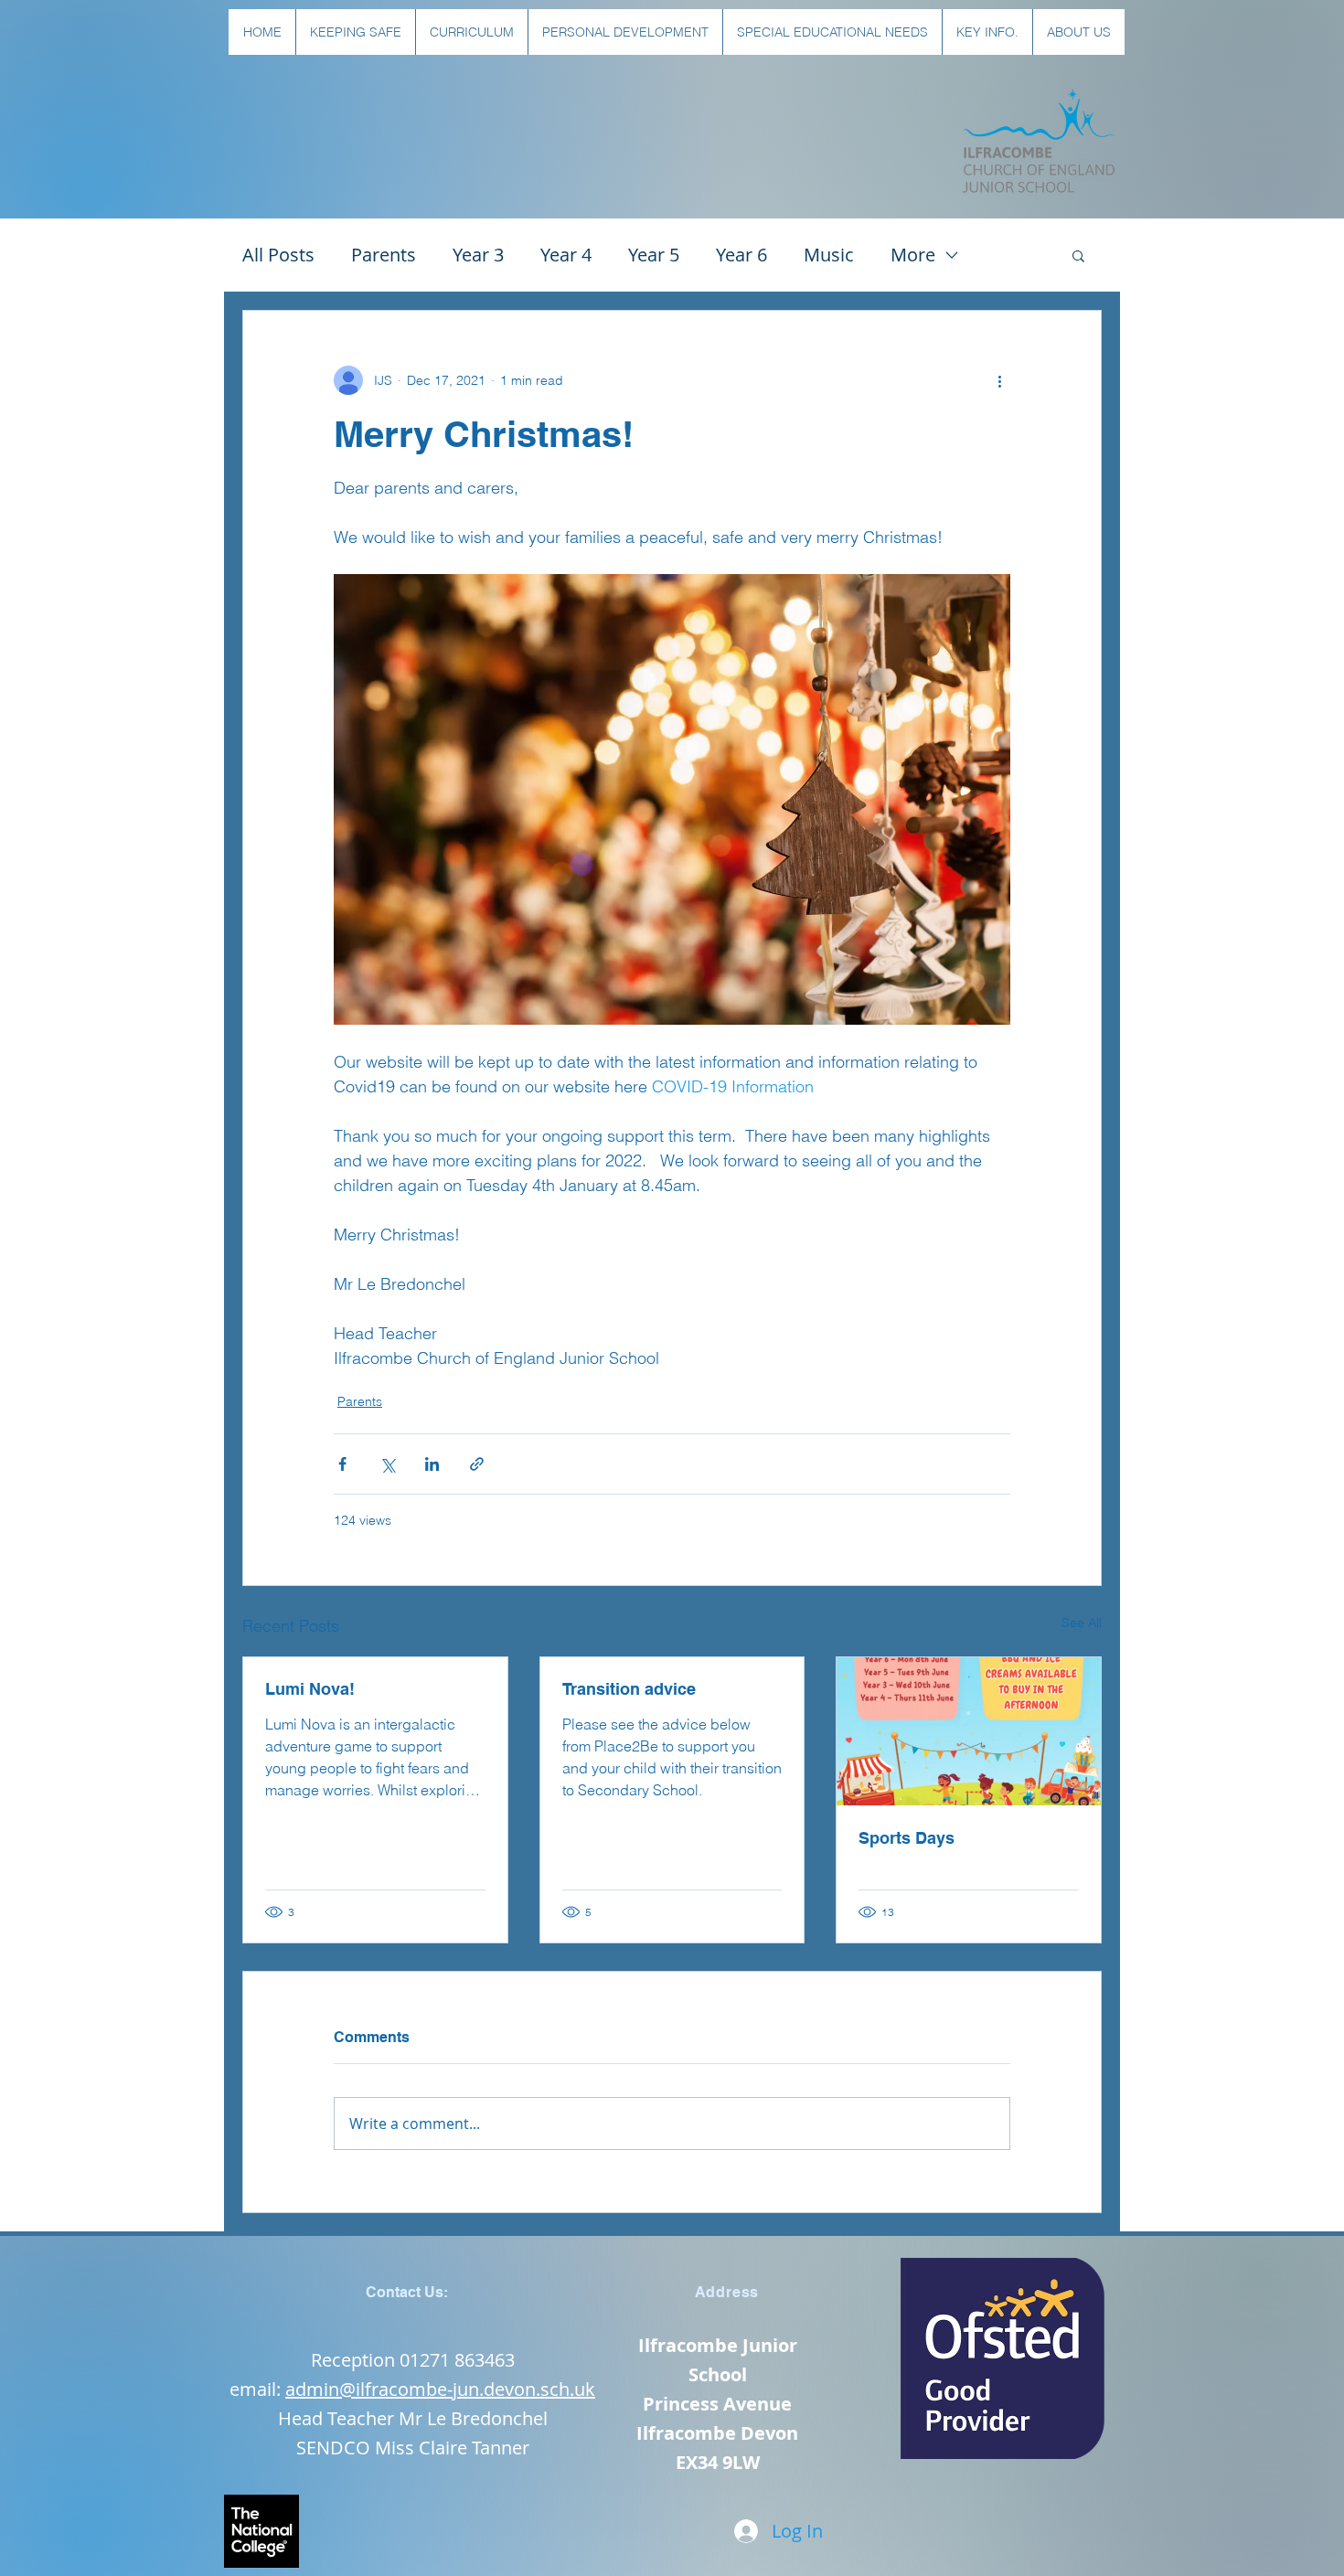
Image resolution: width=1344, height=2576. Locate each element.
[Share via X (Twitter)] (387, 1464)
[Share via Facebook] (342, 1464)
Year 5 (654, 255)
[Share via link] (477, 1464)
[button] (355, 32)
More (913, 255)
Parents (384, 255)
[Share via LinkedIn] (432, 1464)
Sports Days (907, 1838)
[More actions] (999, 380)
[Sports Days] (969, 1731)
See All (1082, 1623)
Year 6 (741, 255)
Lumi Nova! (310, 1689)
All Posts (278, 255)
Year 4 (566, 255)
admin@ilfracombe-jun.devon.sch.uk (440, 2389)
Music (829, 255)
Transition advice (629, 1689)
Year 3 (478, 255)
